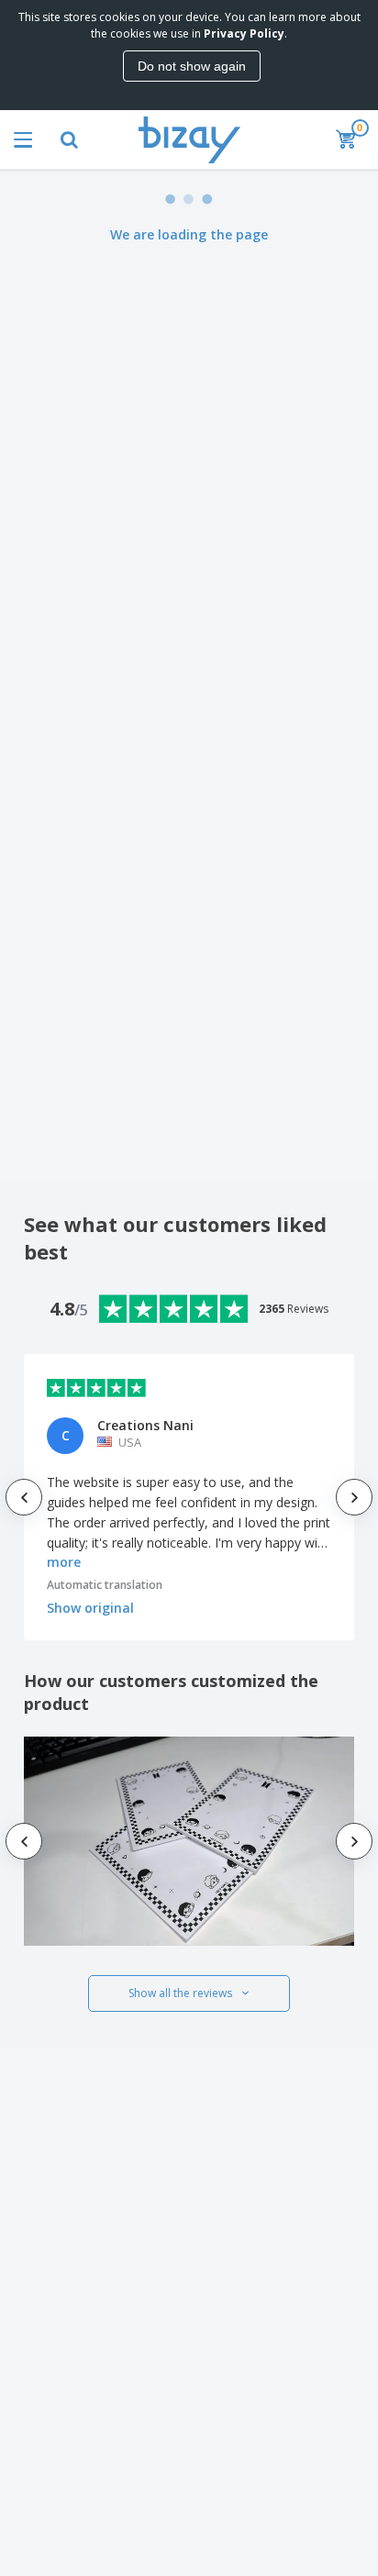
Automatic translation (105, 1585)
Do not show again (192, 66)
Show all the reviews (180, 1993)
